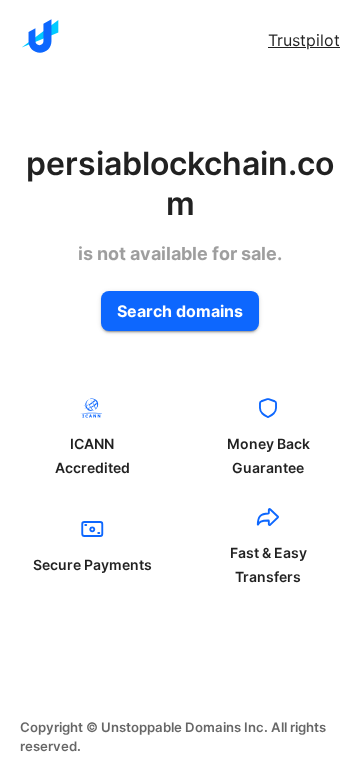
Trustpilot (304, 40)
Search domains (180, 311)
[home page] (40, 36)
